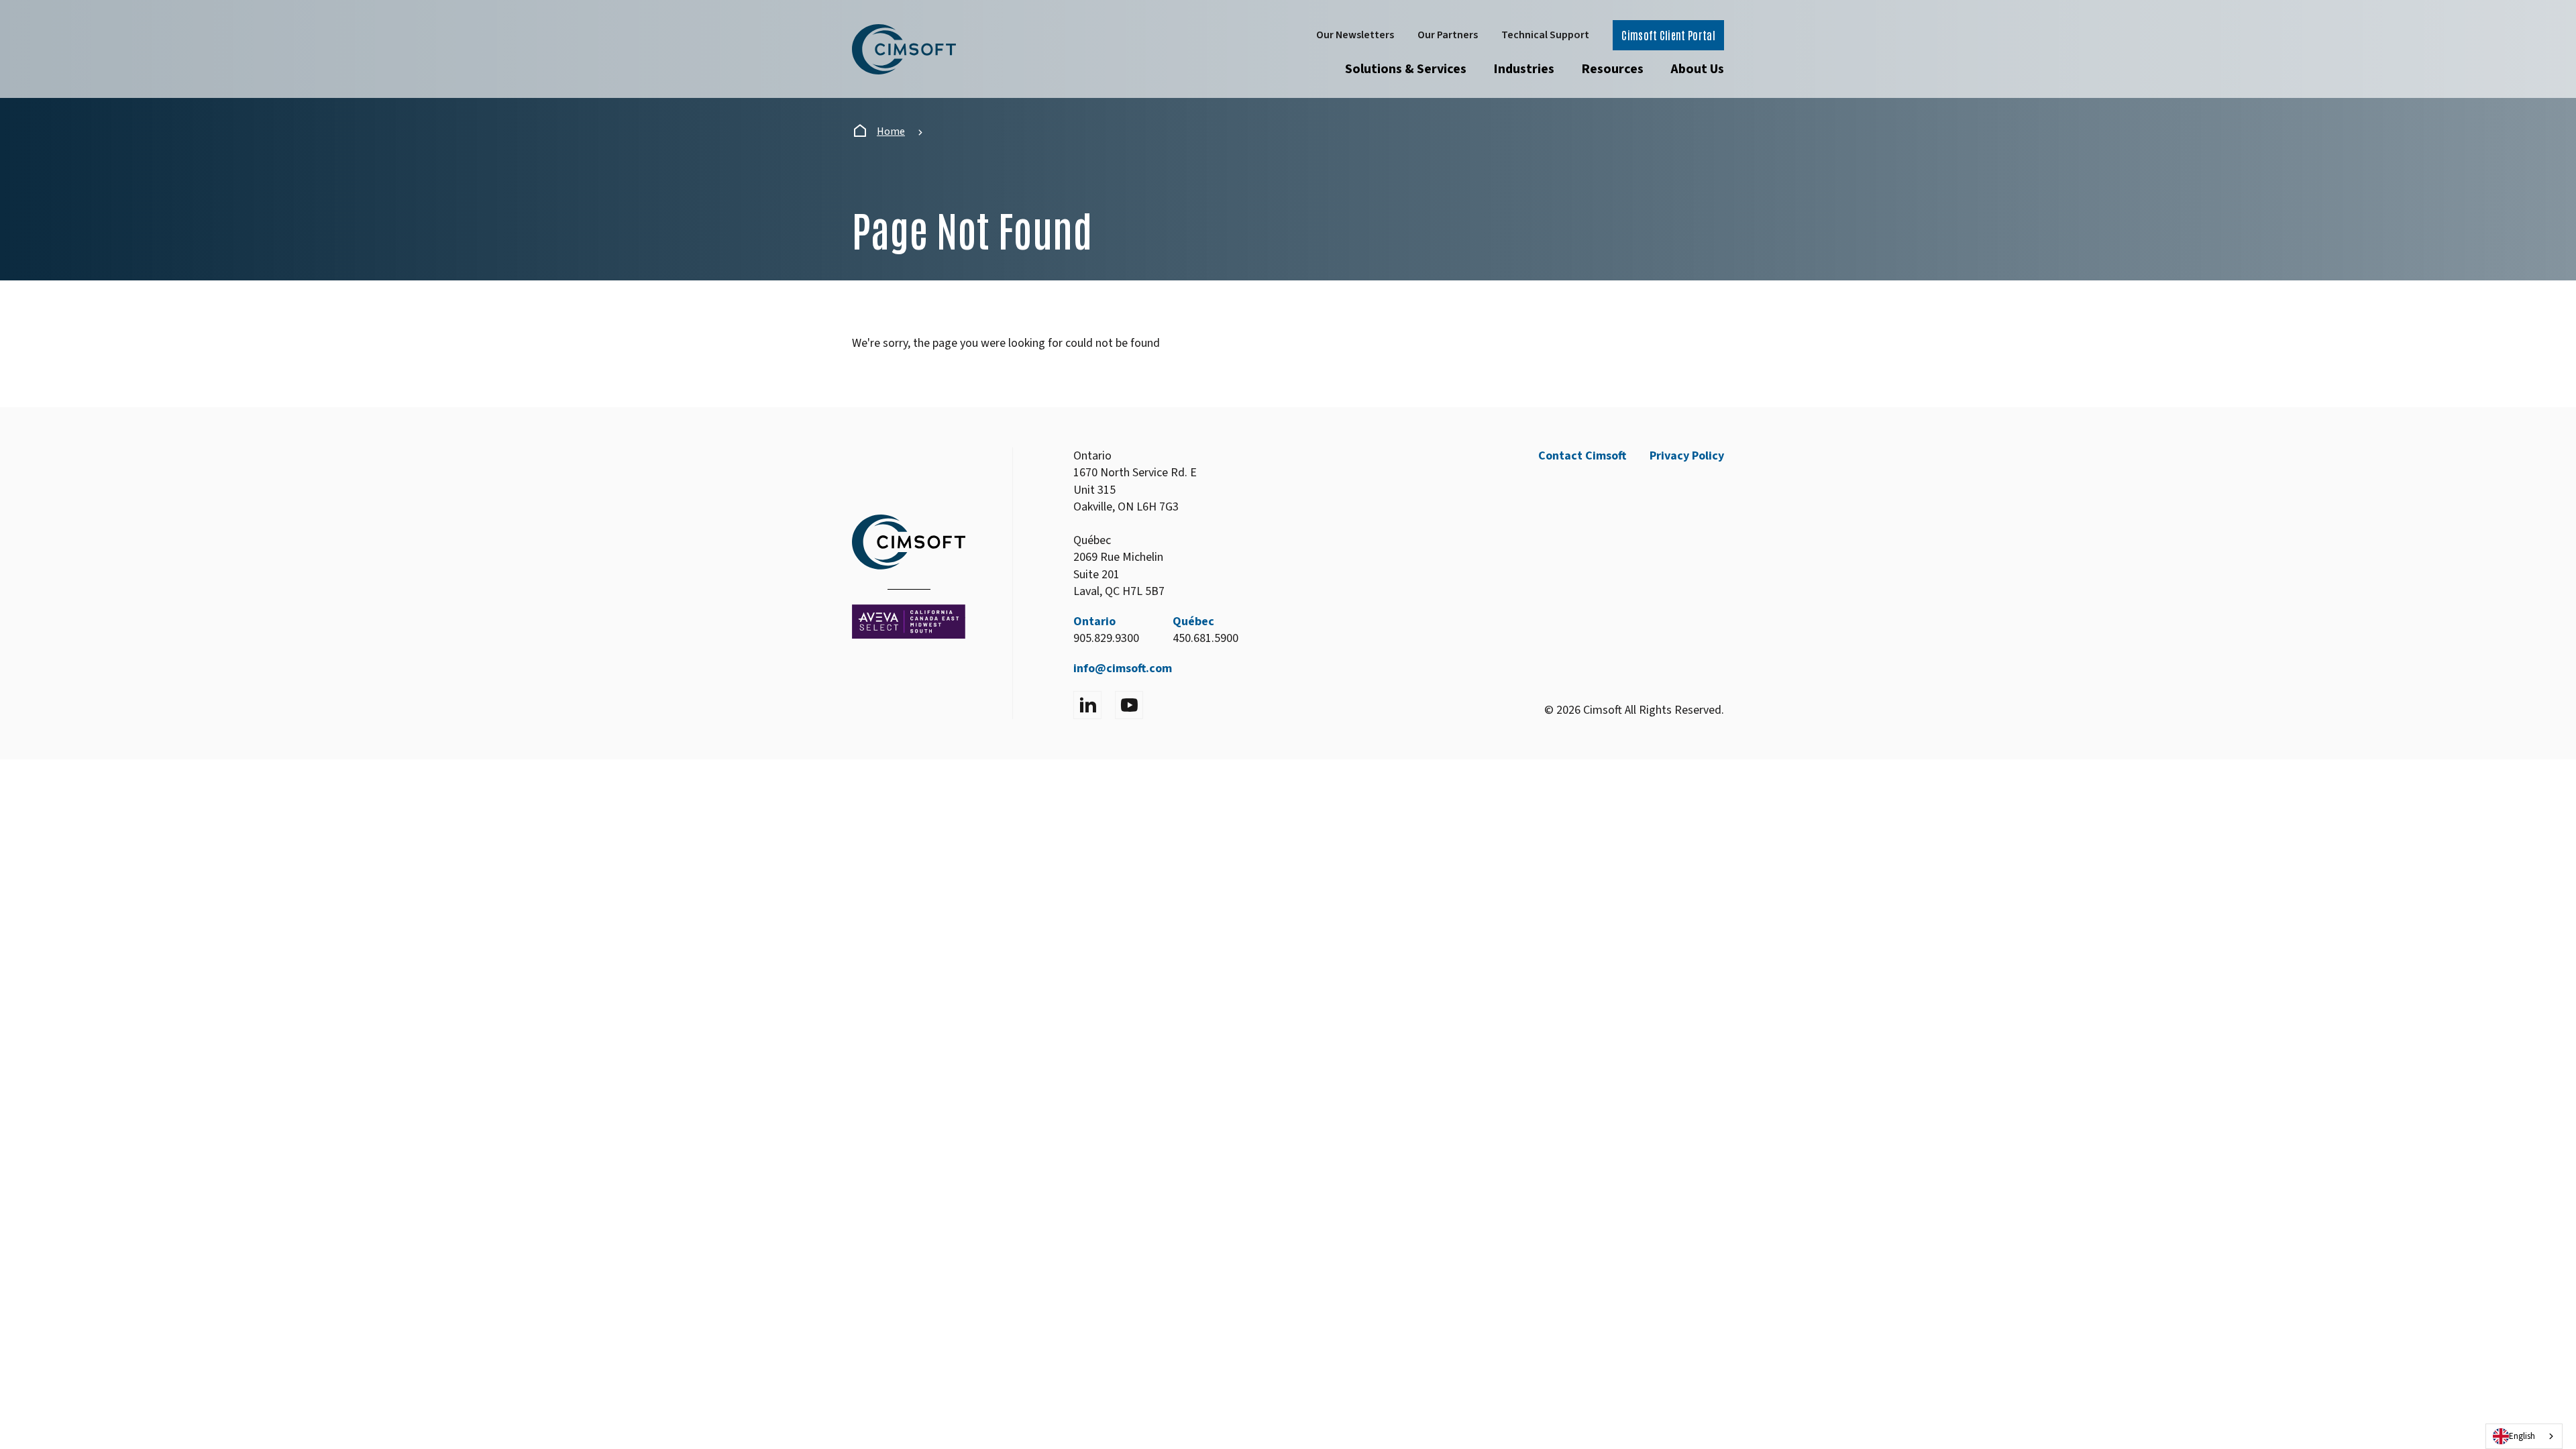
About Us (1697, 69)
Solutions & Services (1406, 69)
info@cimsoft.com (1123, 668)
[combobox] (2524, 1436)
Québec (1193, 622)
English (2522, 1436)
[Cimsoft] (904, 49)
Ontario (1094, 622)
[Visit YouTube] (1129, 705)
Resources (1612, 69)
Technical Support (1545, 35)
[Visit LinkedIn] (1087, 705)
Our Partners (1448, 35)
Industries (1524, 69)
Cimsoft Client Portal (1668, 35)
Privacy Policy (1687, 456)
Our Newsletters (1355, 35)
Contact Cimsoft (1582, 456)
